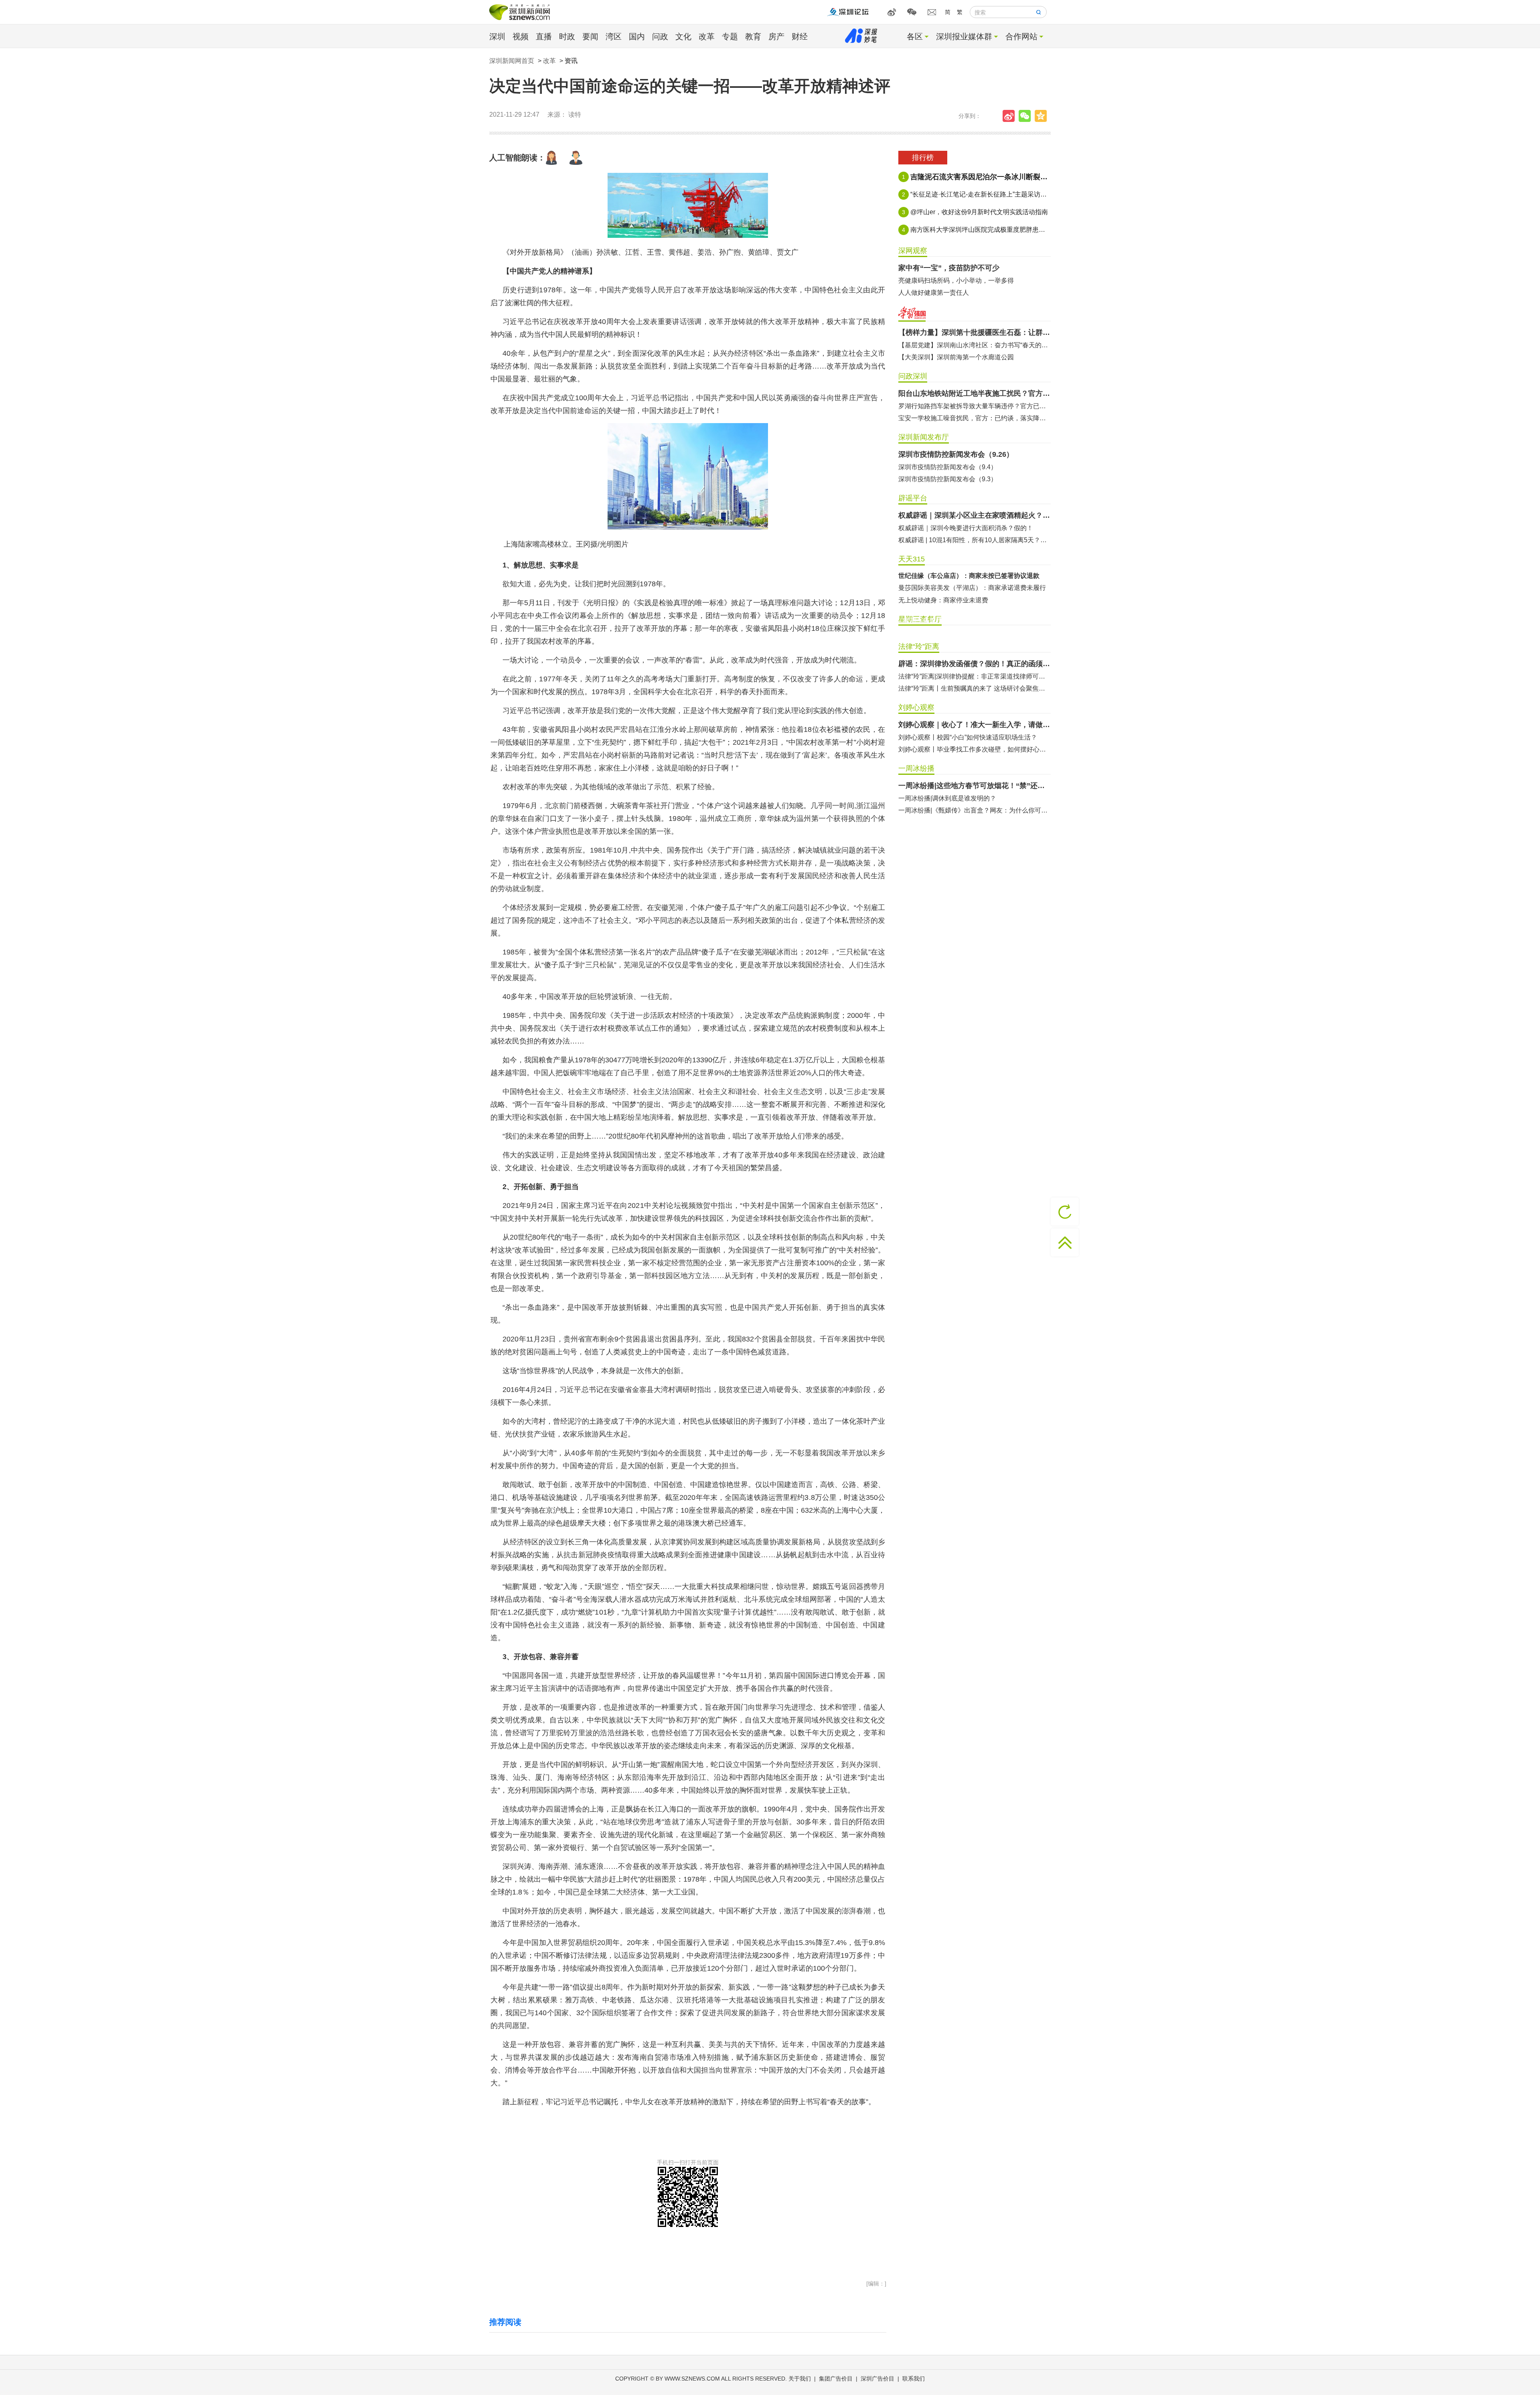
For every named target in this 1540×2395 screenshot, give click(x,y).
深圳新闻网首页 (512, 61)
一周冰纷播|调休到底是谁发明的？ (947, 798)
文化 (683, 36)
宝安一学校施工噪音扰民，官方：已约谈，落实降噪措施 (975, 418)
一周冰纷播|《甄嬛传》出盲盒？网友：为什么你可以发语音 (975, 810)
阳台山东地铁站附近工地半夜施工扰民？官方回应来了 (975, 393)
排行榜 (923, 158)
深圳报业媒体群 (964, 36)
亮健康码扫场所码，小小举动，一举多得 (956, 281)
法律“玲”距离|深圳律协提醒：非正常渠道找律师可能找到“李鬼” (975, 676)
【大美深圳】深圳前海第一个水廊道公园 (956, 357)
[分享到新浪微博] (1011, 116)
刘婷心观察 (916, 707)
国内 (637, 36)
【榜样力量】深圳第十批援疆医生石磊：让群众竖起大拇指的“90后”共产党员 (975, 332)
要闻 (590, 36)
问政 (660, 36)
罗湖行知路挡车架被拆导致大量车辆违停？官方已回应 (975, 406)
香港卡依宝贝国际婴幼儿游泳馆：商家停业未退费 (969, 588)
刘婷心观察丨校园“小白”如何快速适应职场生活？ (968, 737)
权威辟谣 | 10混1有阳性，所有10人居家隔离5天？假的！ (975, 540)
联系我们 (914, 2379)
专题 (730, 36)
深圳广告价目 (877, 2379)
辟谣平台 (913, 498)
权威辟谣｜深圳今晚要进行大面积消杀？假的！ (966, 528)
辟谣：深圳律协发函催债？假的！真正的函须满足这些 (975, 664)
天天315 (912, 559)
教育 (753, 36)
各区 (915, 36)
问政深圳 (913, 376)
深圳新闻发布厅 (924, 437)
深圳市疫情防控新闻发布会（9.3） (948, 479)
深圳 (497, 36)
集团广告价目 (836, 2379)
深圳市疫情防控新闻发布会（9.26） (956, 454)
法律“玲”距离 (919, 646)
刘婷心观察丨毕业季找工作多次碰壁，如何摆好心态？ (975, 749)
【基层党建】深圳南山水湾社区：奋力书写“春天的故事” (975, 345)
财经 (800, 36)
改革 (707, 36)
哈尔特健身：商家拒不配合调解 (943, 576)
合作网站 (1021, 36)
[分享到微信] (1027, 116)
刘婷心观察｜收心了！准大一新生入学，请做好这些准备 (975, 725)
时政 (567, 36)
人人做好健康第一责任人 (934, 293)
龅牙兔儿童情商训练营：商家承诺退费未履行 (962, 600)
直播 (544, 36)
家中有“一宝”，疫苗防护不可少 (949, 268)
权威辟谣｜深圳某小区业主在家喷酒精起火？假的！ (975, 515)
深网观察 (913, 251)
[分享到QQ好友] (1043, 116)
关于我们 (800, 2379)
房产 (776, 36)
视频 (521, 36)
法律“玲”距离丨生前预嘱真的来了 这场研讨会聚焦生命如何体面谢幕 (975, 688)
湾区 (614, 36)
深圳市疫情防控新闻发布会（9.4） (948, 467)
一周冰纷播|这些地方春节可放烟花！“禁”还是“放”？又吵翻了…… (975, 786)
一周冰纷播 (916, 768)
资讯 (571, 61)
